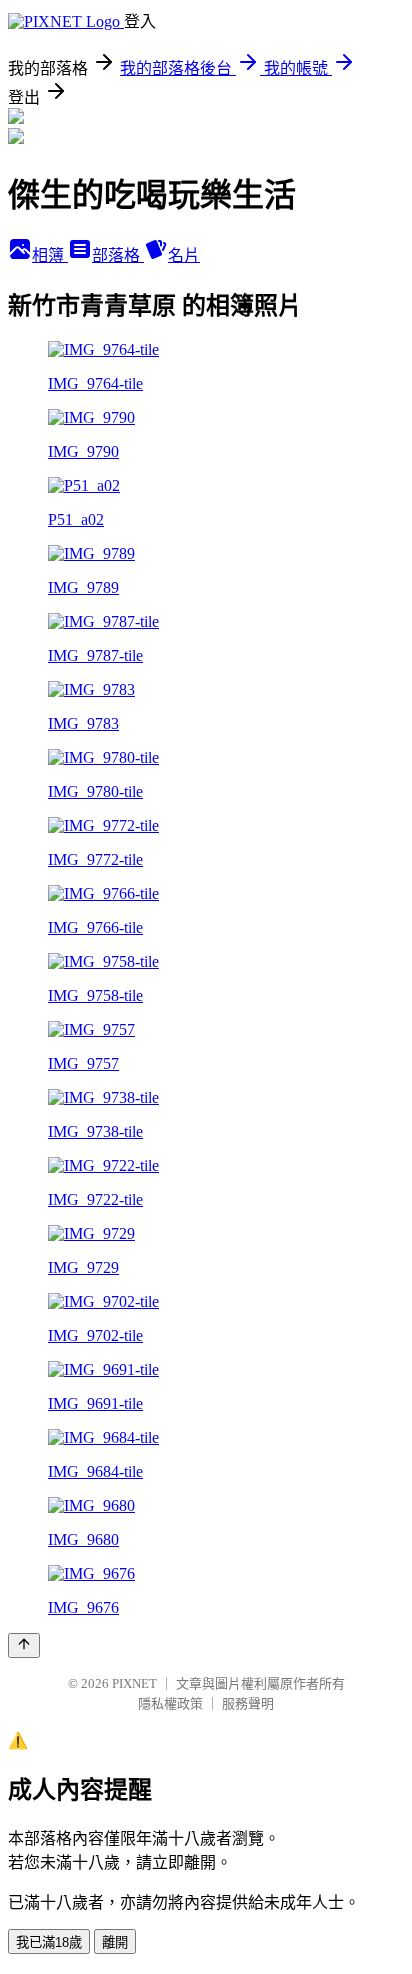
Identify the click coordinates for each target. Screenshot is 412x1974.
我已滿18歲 (49, 1942)
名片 (184, 255)
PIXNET (134, 1683)
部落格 (118, 255)
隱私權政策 (170, 1703)
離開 (115, 1942)
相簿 (50, 255)
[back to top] (24, 1645)
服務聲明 (248, 1703)
